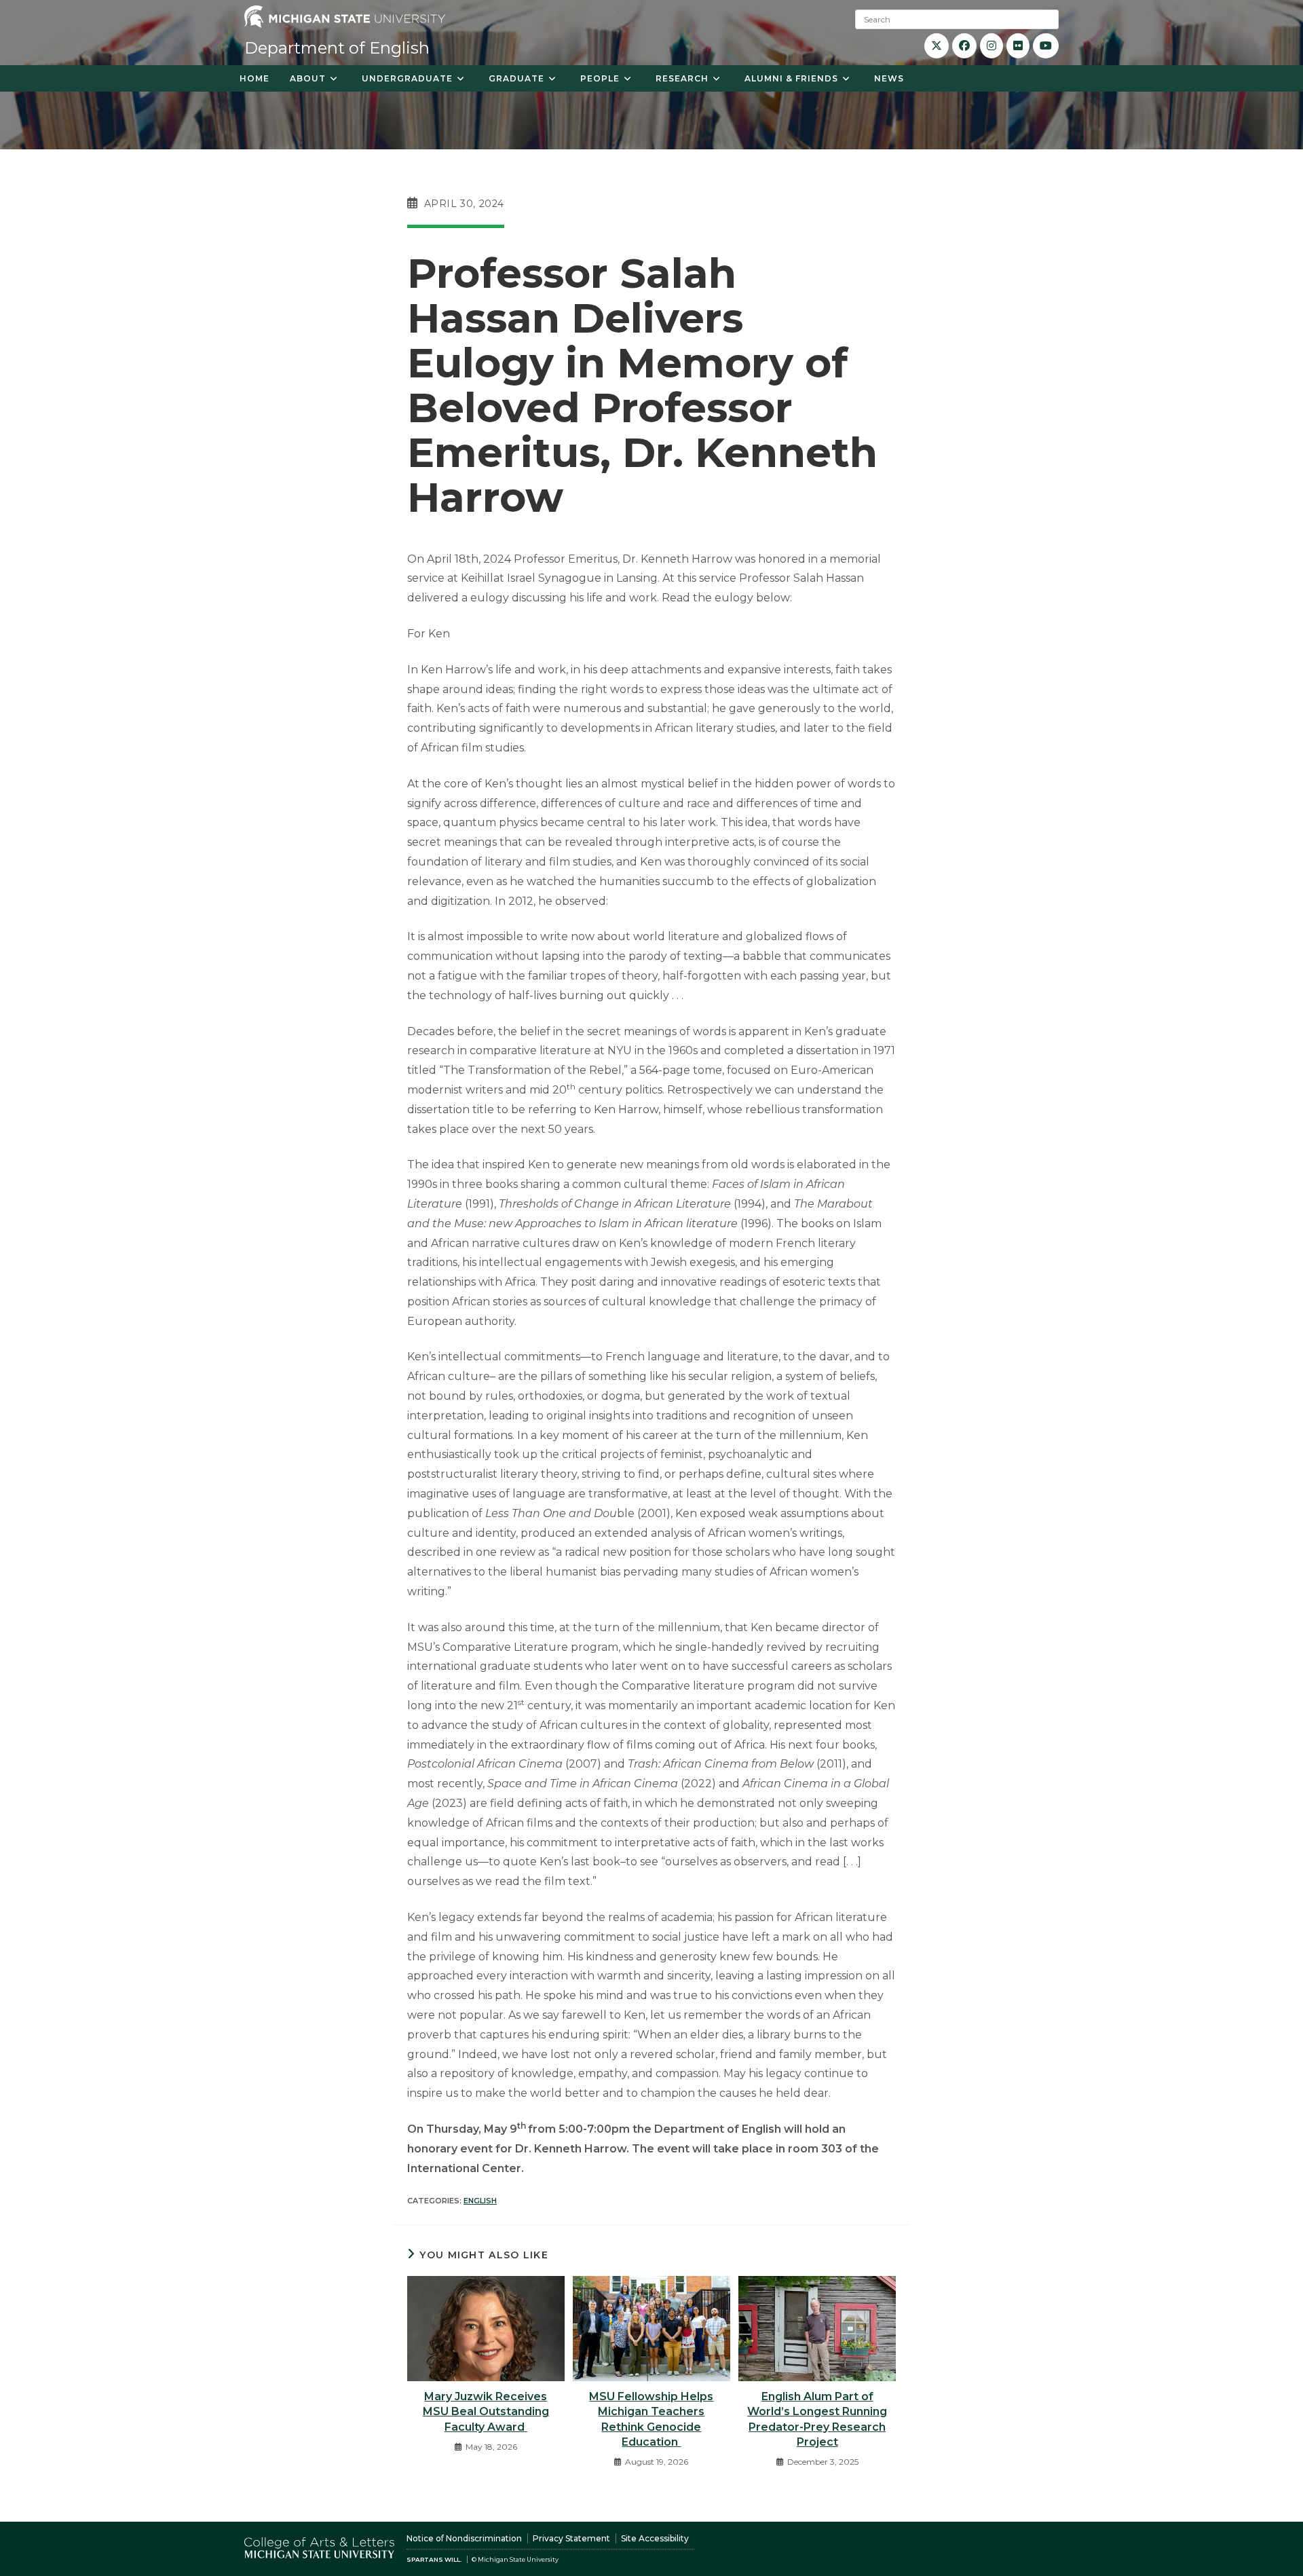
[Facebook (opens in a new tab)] (964, 46)
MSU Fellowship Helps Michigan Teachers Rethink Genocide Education (651, 2419)
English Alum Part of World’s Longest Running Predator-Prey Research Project (817, 2419)
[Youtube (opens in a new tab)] (1046, 46)
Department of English (337, 48)
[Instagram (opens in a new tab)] (992, 46)
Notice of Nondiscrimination (464, 2538)
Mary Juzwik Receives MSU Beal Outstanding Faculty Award (486, 2412)
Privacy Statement (571, 2538)
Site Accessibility (655, 2538)
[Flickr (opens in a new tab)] (1018, 46)
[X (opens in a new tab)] (937, 46)
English (480, 2201)
